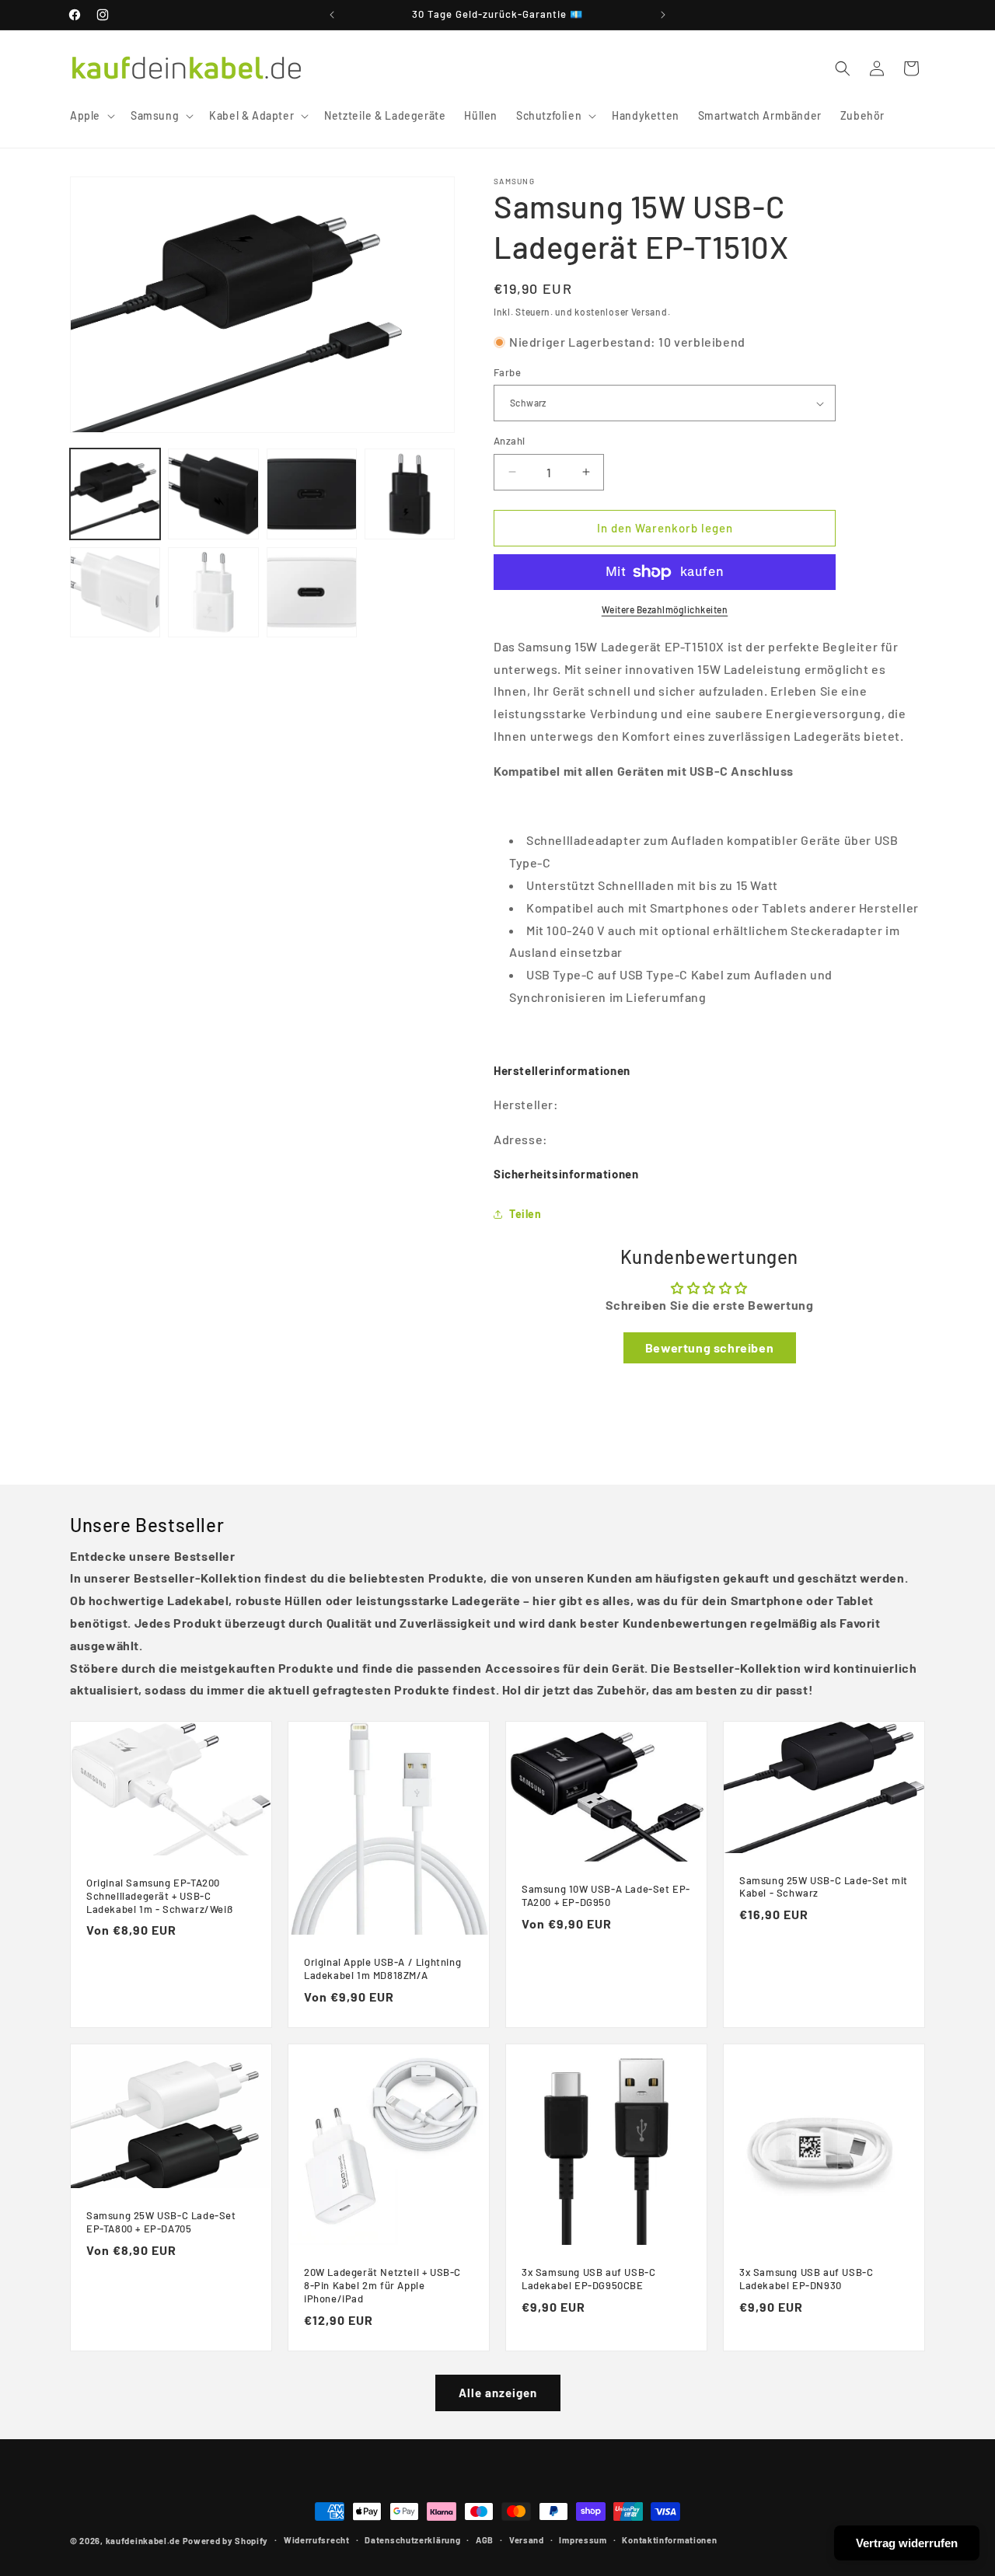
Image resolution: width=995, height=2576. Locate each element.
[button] (91, 116)
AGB (485, 2540)
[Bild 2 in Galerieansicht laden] (213, 494)
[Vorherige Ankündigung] (332, 15)
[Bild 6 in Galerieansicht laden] (213, 592)
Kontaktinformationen (669, 2540)
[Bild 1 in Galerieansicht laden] (115, 494)
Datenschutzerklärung (412, 2540)
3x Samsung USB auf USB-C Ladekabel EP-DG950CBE (588, 2279)
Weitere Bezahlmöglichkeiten (665, 609)
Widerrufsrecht (317, 2540)
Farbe (507, 372)
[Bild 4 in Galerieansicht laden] (410, 494)
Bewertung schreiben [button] (709, 1347)
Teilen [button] (525, 1214)
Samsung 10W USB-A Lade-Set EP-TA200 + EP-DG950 (606, 1895)
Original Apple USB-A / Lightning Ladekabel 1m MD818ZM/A (382, 1969)
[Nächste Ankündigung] (663, 15)
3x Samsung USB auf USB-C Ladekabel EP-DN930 (806, 2279)
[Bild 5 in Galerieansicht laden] (115, 592)
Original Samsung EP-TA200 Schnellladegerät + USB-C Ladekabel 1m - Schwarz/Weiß (159, 1896)
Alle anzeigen (498, 2393)
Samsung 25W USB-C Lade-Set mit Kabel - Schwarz (824, 1887)
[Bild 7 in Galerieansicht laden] (312, 592)
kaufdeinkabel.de (143, 2541)
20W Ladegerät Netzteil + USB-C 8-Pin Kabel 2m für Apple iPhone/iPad (382, 2285)
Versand (527, 2540)
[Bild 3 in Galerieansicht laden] (312, 494)
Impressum (583, 2540)
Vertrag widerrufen (907, 2543)
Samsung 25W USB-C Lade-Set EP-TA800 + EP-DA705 (161, 2222)
